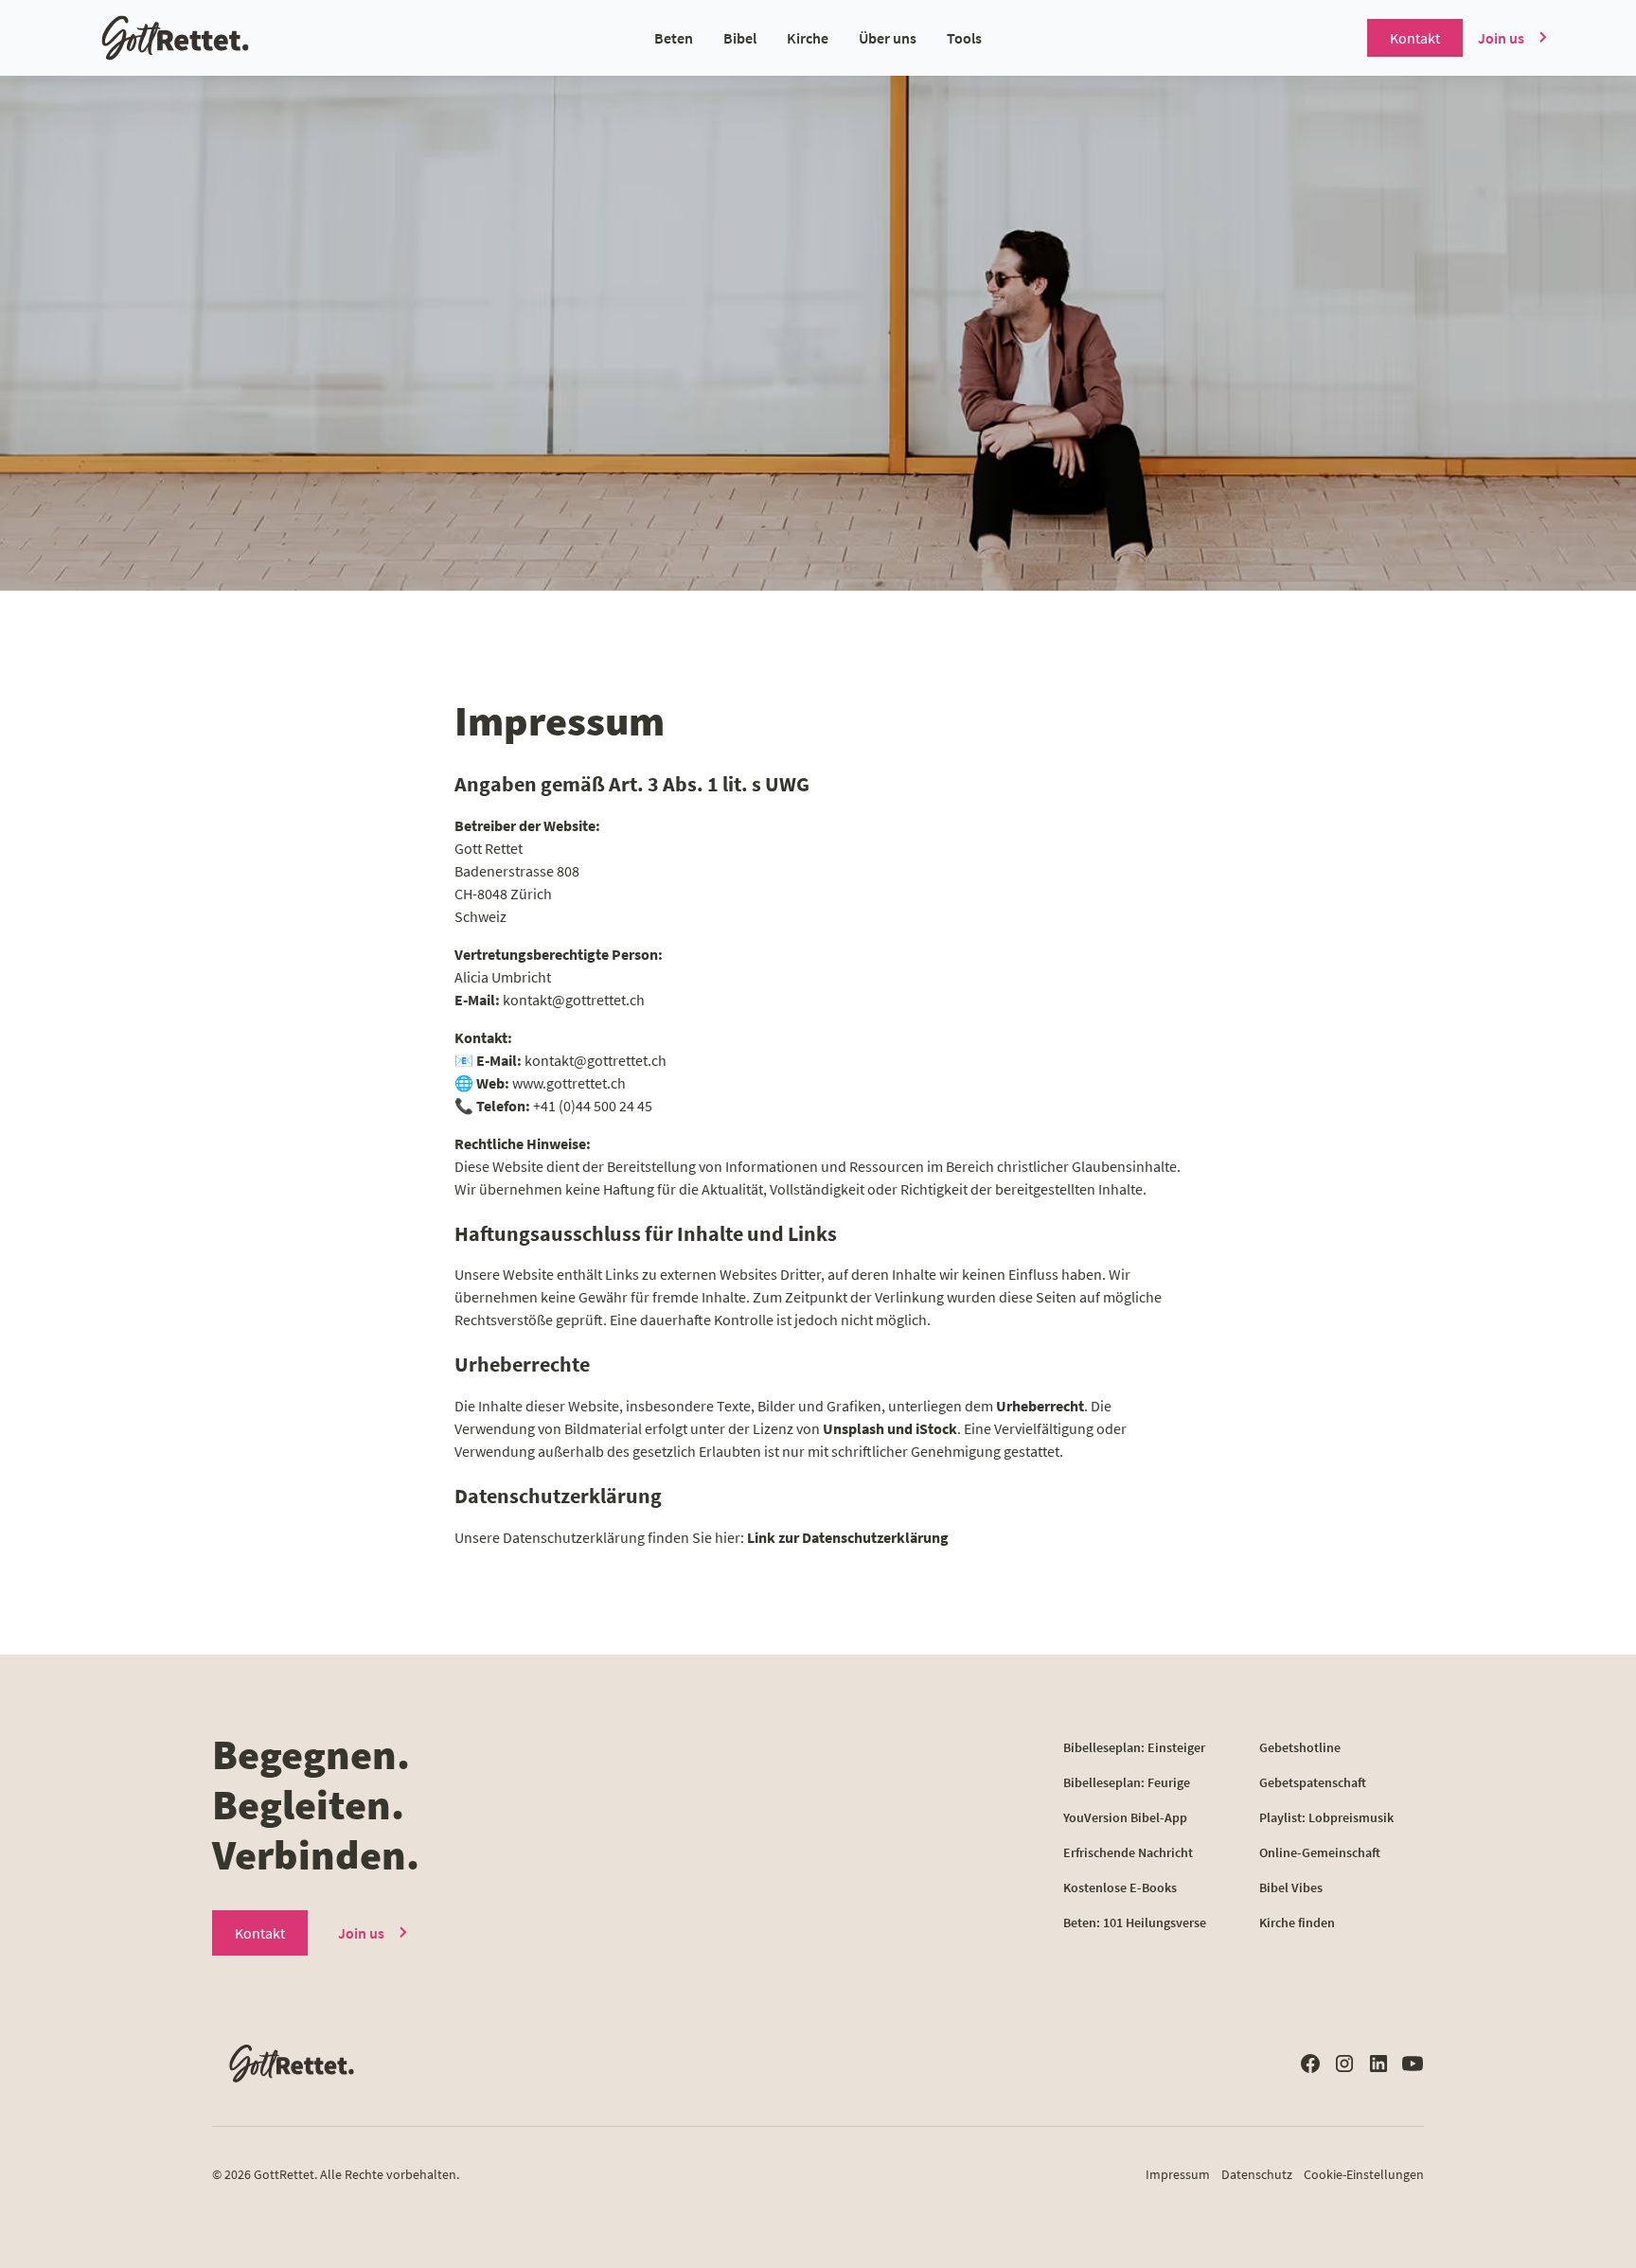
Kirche (808, 38)
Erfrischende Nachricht (1128, 1852)
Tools (964, 38)
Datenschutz (1257, 2174)
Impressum (1178, 2174)
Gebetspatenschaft (1313, 1782)
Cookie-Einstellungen (1364, 2174)
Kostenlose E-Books (1120, 1887)
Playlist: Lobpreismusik (1326, 1817)
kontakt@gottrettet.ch (574, 1000)
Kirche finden (1297, 1922)
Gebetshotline (1300, 1747)
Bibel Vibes (1291, 1887)
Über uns (888, 38)
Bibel (740, 38)
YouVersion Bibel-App (1125, 1817)
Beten (674, 38)
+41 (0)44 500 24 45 (593, 1106)
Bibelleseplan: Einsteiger (1134, 1747)
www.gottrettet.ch (569, 1083)
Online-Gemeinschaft (1320, 1852)
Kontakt (1415, 38)
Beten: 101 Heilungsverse (1135, 1922)
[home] (236, 38)
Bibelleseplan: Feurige (1127, 1782)
